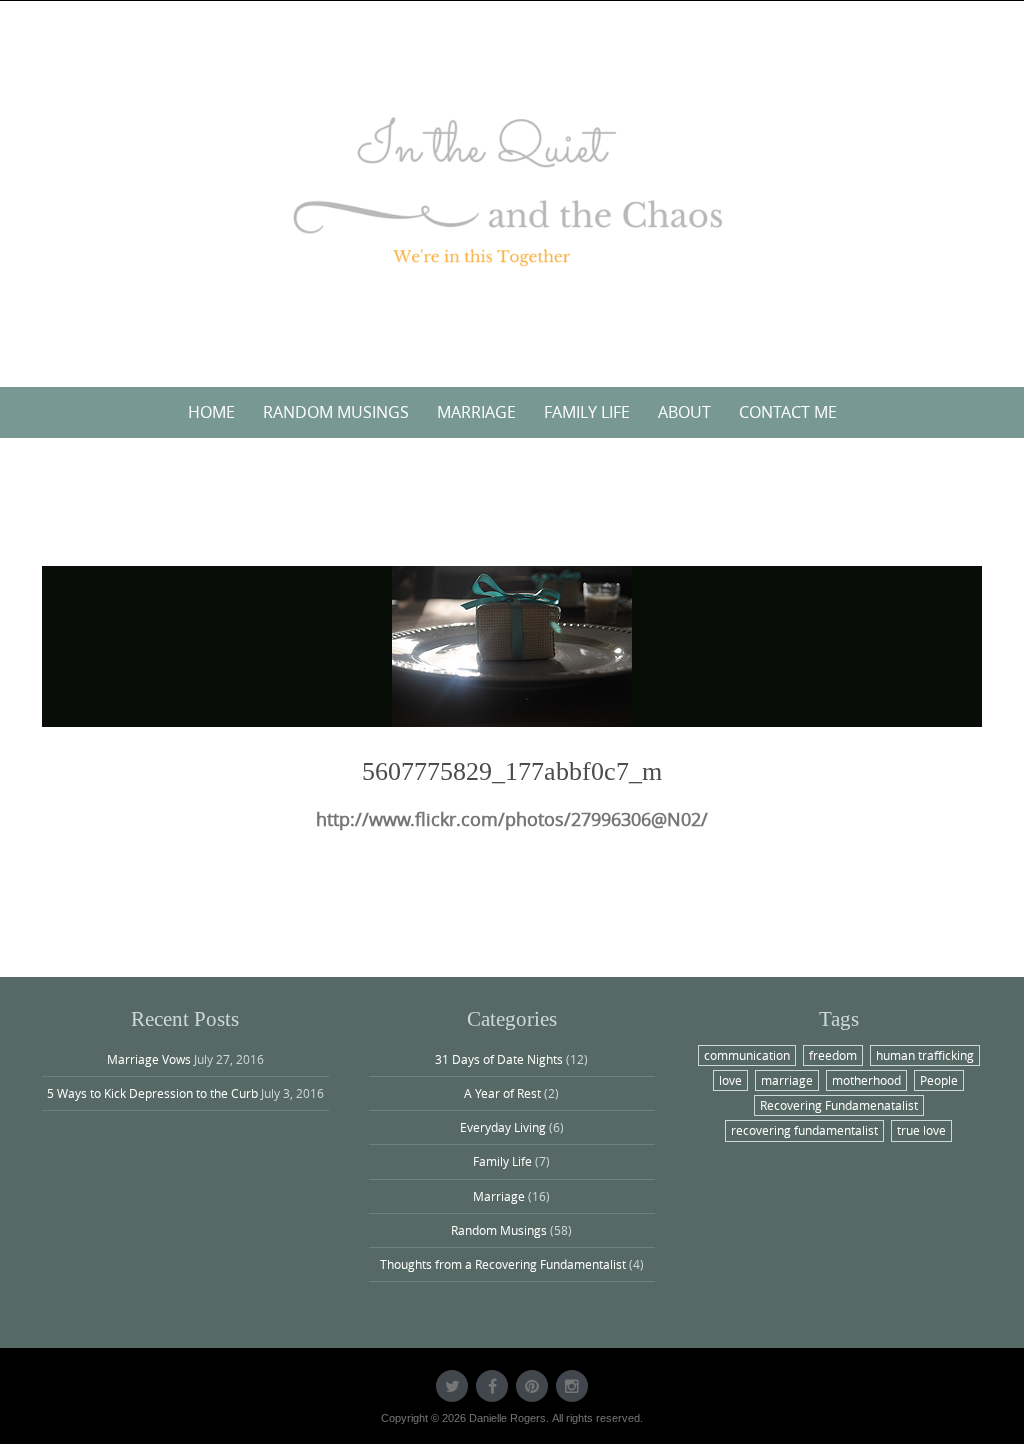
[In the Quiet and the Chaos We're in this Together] (512, 190)
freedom (833, 1055)
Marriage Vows (149, 1059)
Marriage (476, 412)
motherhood (866, 1080)
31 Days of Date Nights (499, 1059)
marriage (787, 1080)
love (730, 1080)
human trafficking (925, 1055)
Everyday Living (503, 1127)
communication (747, 1055)
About (684, 412)
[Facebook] (492, 1386)
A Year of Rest (502, 1093)
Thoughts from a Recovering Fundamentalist (503, 1264)
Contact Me (788, 412)
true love (921, 1130)
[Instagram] (572, 1386)
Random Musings (336, 412)
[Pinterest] (532, 1386)
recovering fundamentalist (804, 1130)
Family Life (587, 412)
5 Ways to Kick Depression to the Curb (152, 1093)
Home (211, 412)
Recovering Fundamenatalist (839, 1105)
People (939, 1080)
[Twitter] (452, 1386)
